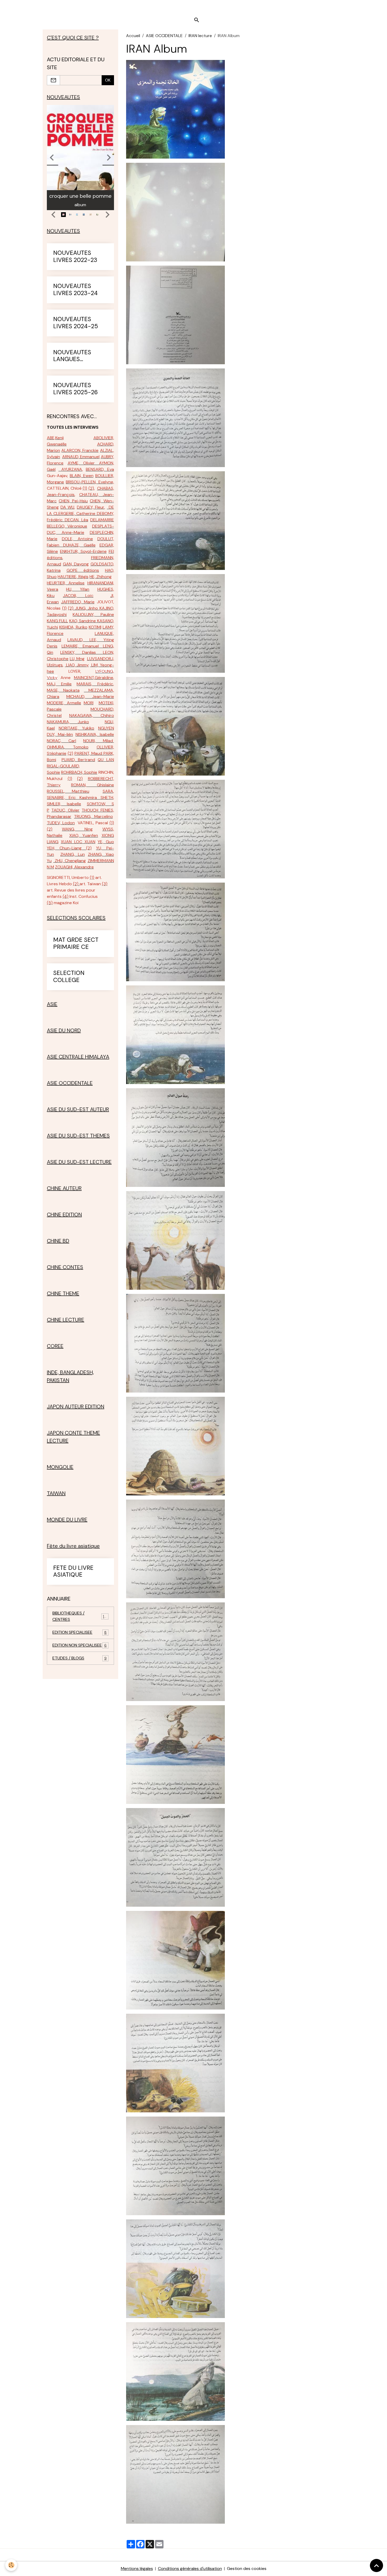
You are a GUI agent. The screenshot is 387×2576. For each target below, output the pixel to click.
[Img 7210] (175, 520)
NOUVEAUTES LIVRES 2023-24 (75, 290)
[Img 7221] (175, 1651)
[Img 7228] (175, 2371)
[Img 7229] (175, 2474)
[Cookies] (11, 2565)
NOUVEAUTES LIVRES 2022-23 (75, 257)
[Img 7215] (175, 1034)
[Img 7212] (175, 726)
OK (108, 80)
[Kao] (96, 621)
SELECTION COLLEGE (69, 977)
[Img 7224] (175, 1960)
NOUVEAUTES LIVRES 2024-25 (76, 323)
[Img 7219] (175, 1446)
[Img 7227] (175, 2268)
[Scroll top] (376, 2565)
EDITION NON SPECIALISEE (80, 1645)
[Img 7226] (175, 2165)
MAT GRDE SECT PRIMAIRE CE (76, 944)
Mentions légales (137, 2569)
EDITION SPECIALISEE (80, 1632)
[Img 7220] (175, 1548)
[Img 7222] (175, 1754)
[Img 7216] (175, 1137)
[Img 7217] (175, 1240)
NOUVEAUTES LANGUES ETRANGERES (72, 356)
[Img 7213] (175, 829)
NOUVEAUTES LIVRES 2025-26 (75, 389)
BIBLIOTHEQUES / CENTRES (80, 1616)
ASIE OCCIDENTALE (164, 36)
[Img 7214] (175, 931)
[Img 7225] (175, 2063)
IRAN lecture (200, 36)
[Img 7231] (175, 109)
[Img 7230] (175, 212)
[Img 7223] (175, 1857)
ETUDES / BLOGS (80, 1658)
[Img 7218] (175, 1343)
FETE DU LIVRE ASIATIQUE (73, 1572)
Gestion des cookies (247, 2569)
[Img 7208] (175, 314)
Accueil (133, 36)
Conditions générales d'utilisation (190, 2569)
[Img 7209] (175, 417)
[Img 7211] (175, 623)
